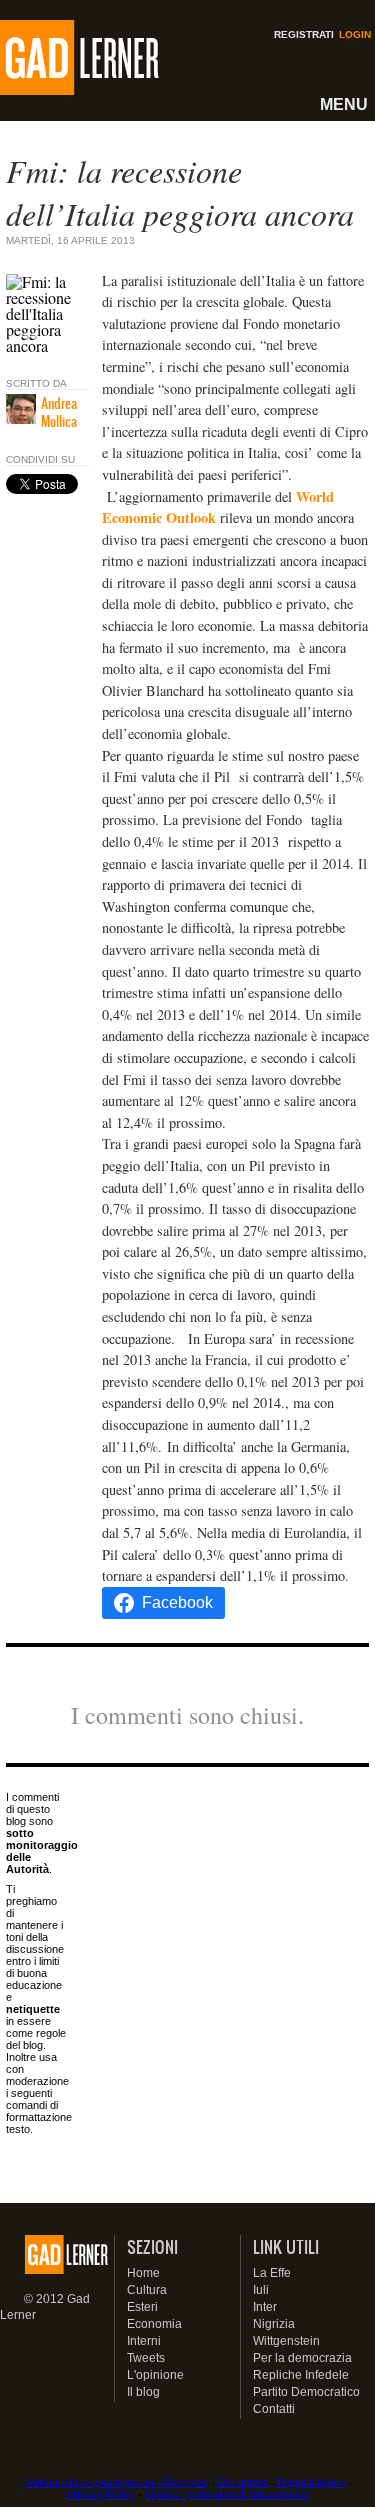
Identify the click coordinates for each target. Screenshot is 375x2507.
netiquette (33, 2009)
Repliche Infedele (301, 2375)
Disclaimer (241, 2481)
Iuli (261, 2290)
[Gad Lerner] (56, 58)
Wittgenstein (286, 2341)
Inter (265, 2307)
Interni (144, 2341)
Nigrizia (274, 2324)
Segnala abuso (311, 2481)
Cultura (147, 2290)
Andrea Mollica (59, 412)
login (355, 34)
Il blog (143, 2392)
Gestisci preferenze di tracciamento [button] (227, 2493)
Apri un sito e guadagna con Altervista (115, 2481)
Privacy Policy (100, 2493)
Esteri (142, 2307)
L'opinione (155, 2375)
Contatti (274, 2409)
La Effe (272, 2273)
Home (143, 2273)
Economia (154, 2324)
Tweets (146, 2358)
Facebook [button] (177, 1602)
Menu (344, 104)
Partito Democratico (306, 2392)
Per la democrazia (302, 2358)
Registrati (304, 34)
